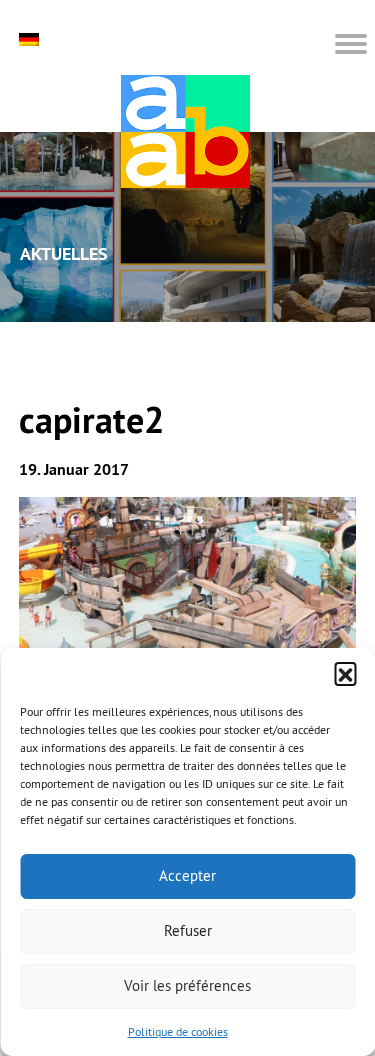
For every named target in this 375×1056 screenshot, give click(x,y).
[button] (345, 673)
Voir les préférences (187, 985)
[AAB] (185, 131)
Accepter (187, 875)
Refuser (188, 930)
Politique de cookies (178, 1031)
